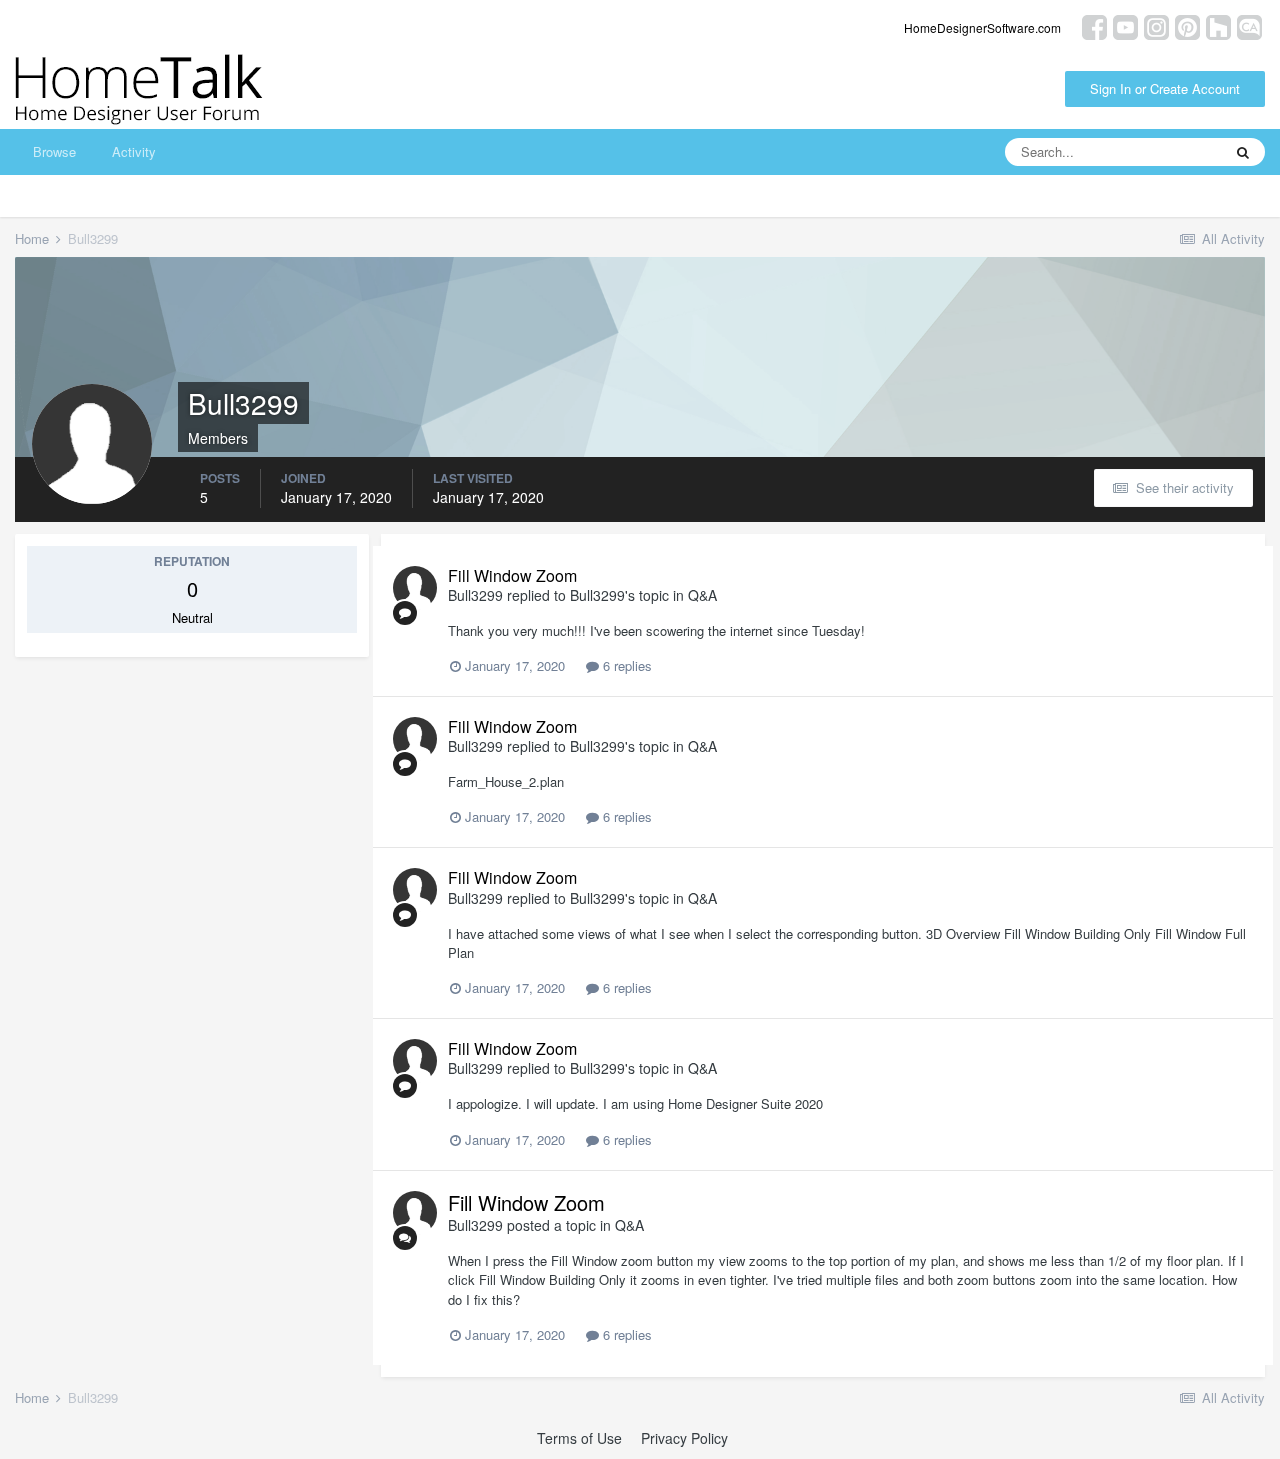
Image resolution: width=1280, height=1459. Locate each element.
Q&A (702, 595)
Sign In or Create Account (1165, 88)
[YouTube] (1125, 25)
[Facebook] (1094, 25)
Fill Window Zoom (512, 575)
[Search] (1243, 152)
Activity (134, 151)
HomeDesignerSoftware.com (982, 27)
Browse (54, 151)
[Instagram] (1156, 25)
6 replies (625, 665)
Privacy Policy (684, 1438)
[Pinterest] (1187, 25)
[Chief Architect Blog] (1249, 25)
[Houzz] (1218, 25)
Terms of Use (579, 1438)
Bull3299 (475, 595)
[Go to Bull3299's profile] (415, 588)
